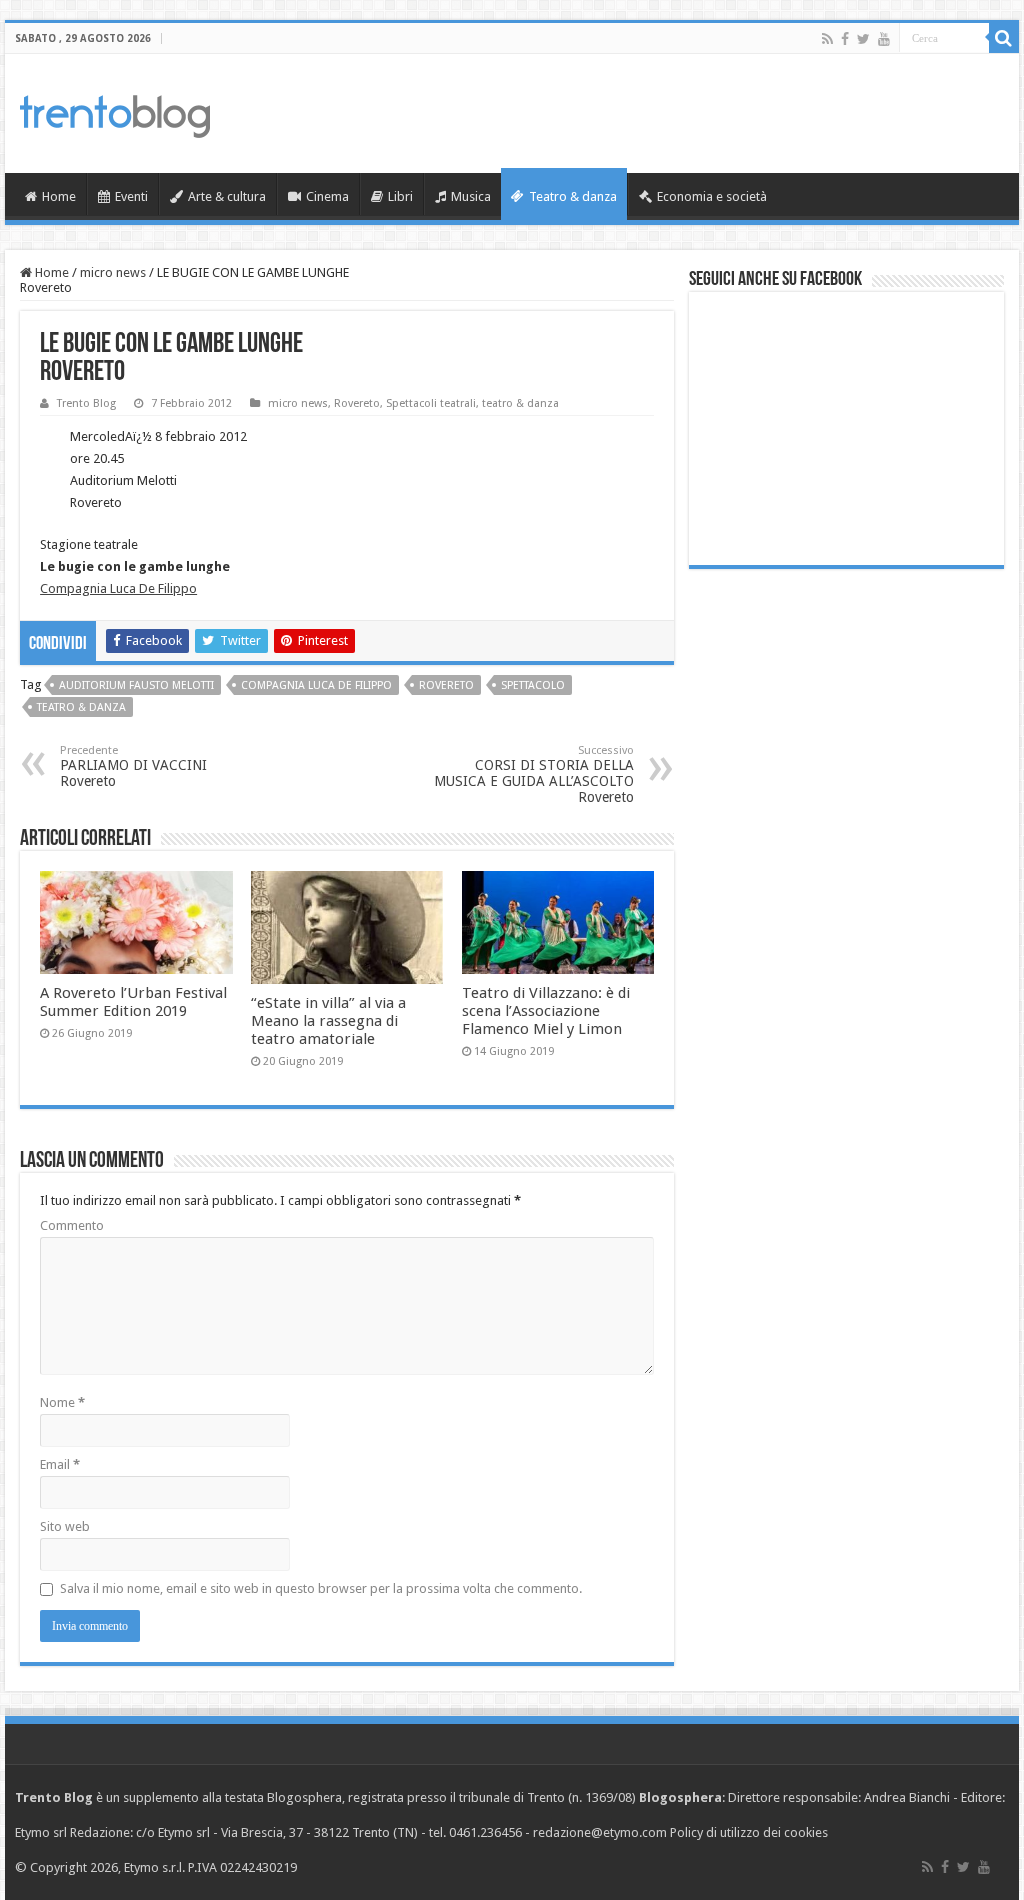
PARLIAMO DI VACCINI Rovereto (133, 766)
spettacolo (533, 685)
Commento (72, 1225)
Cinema (327, 196)
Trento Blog (86, 403)
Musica (471, 196)
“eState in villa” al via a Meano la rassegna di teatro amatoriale (328, 1021)
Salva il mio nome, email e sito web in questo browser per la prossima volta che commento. (321, 1588)
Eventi (131, 196)
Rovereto (357, 403)
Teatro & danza (573, 196)
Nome (62, 1402)
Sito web (65, 1526)
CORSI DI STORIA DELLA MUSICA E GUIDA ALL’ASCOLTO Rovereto (534, 774)
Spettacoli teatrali (431, 403)
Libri (400, 196)
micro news (113, 272)
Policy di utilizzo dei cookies (749, 1832)
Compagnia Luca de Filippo (316, 685)
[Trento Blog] (115, 113)
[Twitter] (863, 39)
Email (60, 1464)
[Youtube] (884, 39)
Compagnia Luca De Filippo (118, 588)
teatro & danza (520, 403)
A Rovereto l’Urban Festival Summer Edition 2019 (133, 1002)
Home (59, 196)
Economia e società (712, 196)
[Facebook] (845, 39)
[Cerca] (1004, 38)
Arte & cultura (227, 196)
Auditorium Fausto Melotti (136, 685)
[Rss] (827, 39)
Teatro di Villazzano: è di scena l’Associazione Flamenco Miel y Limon (546, 1011)
